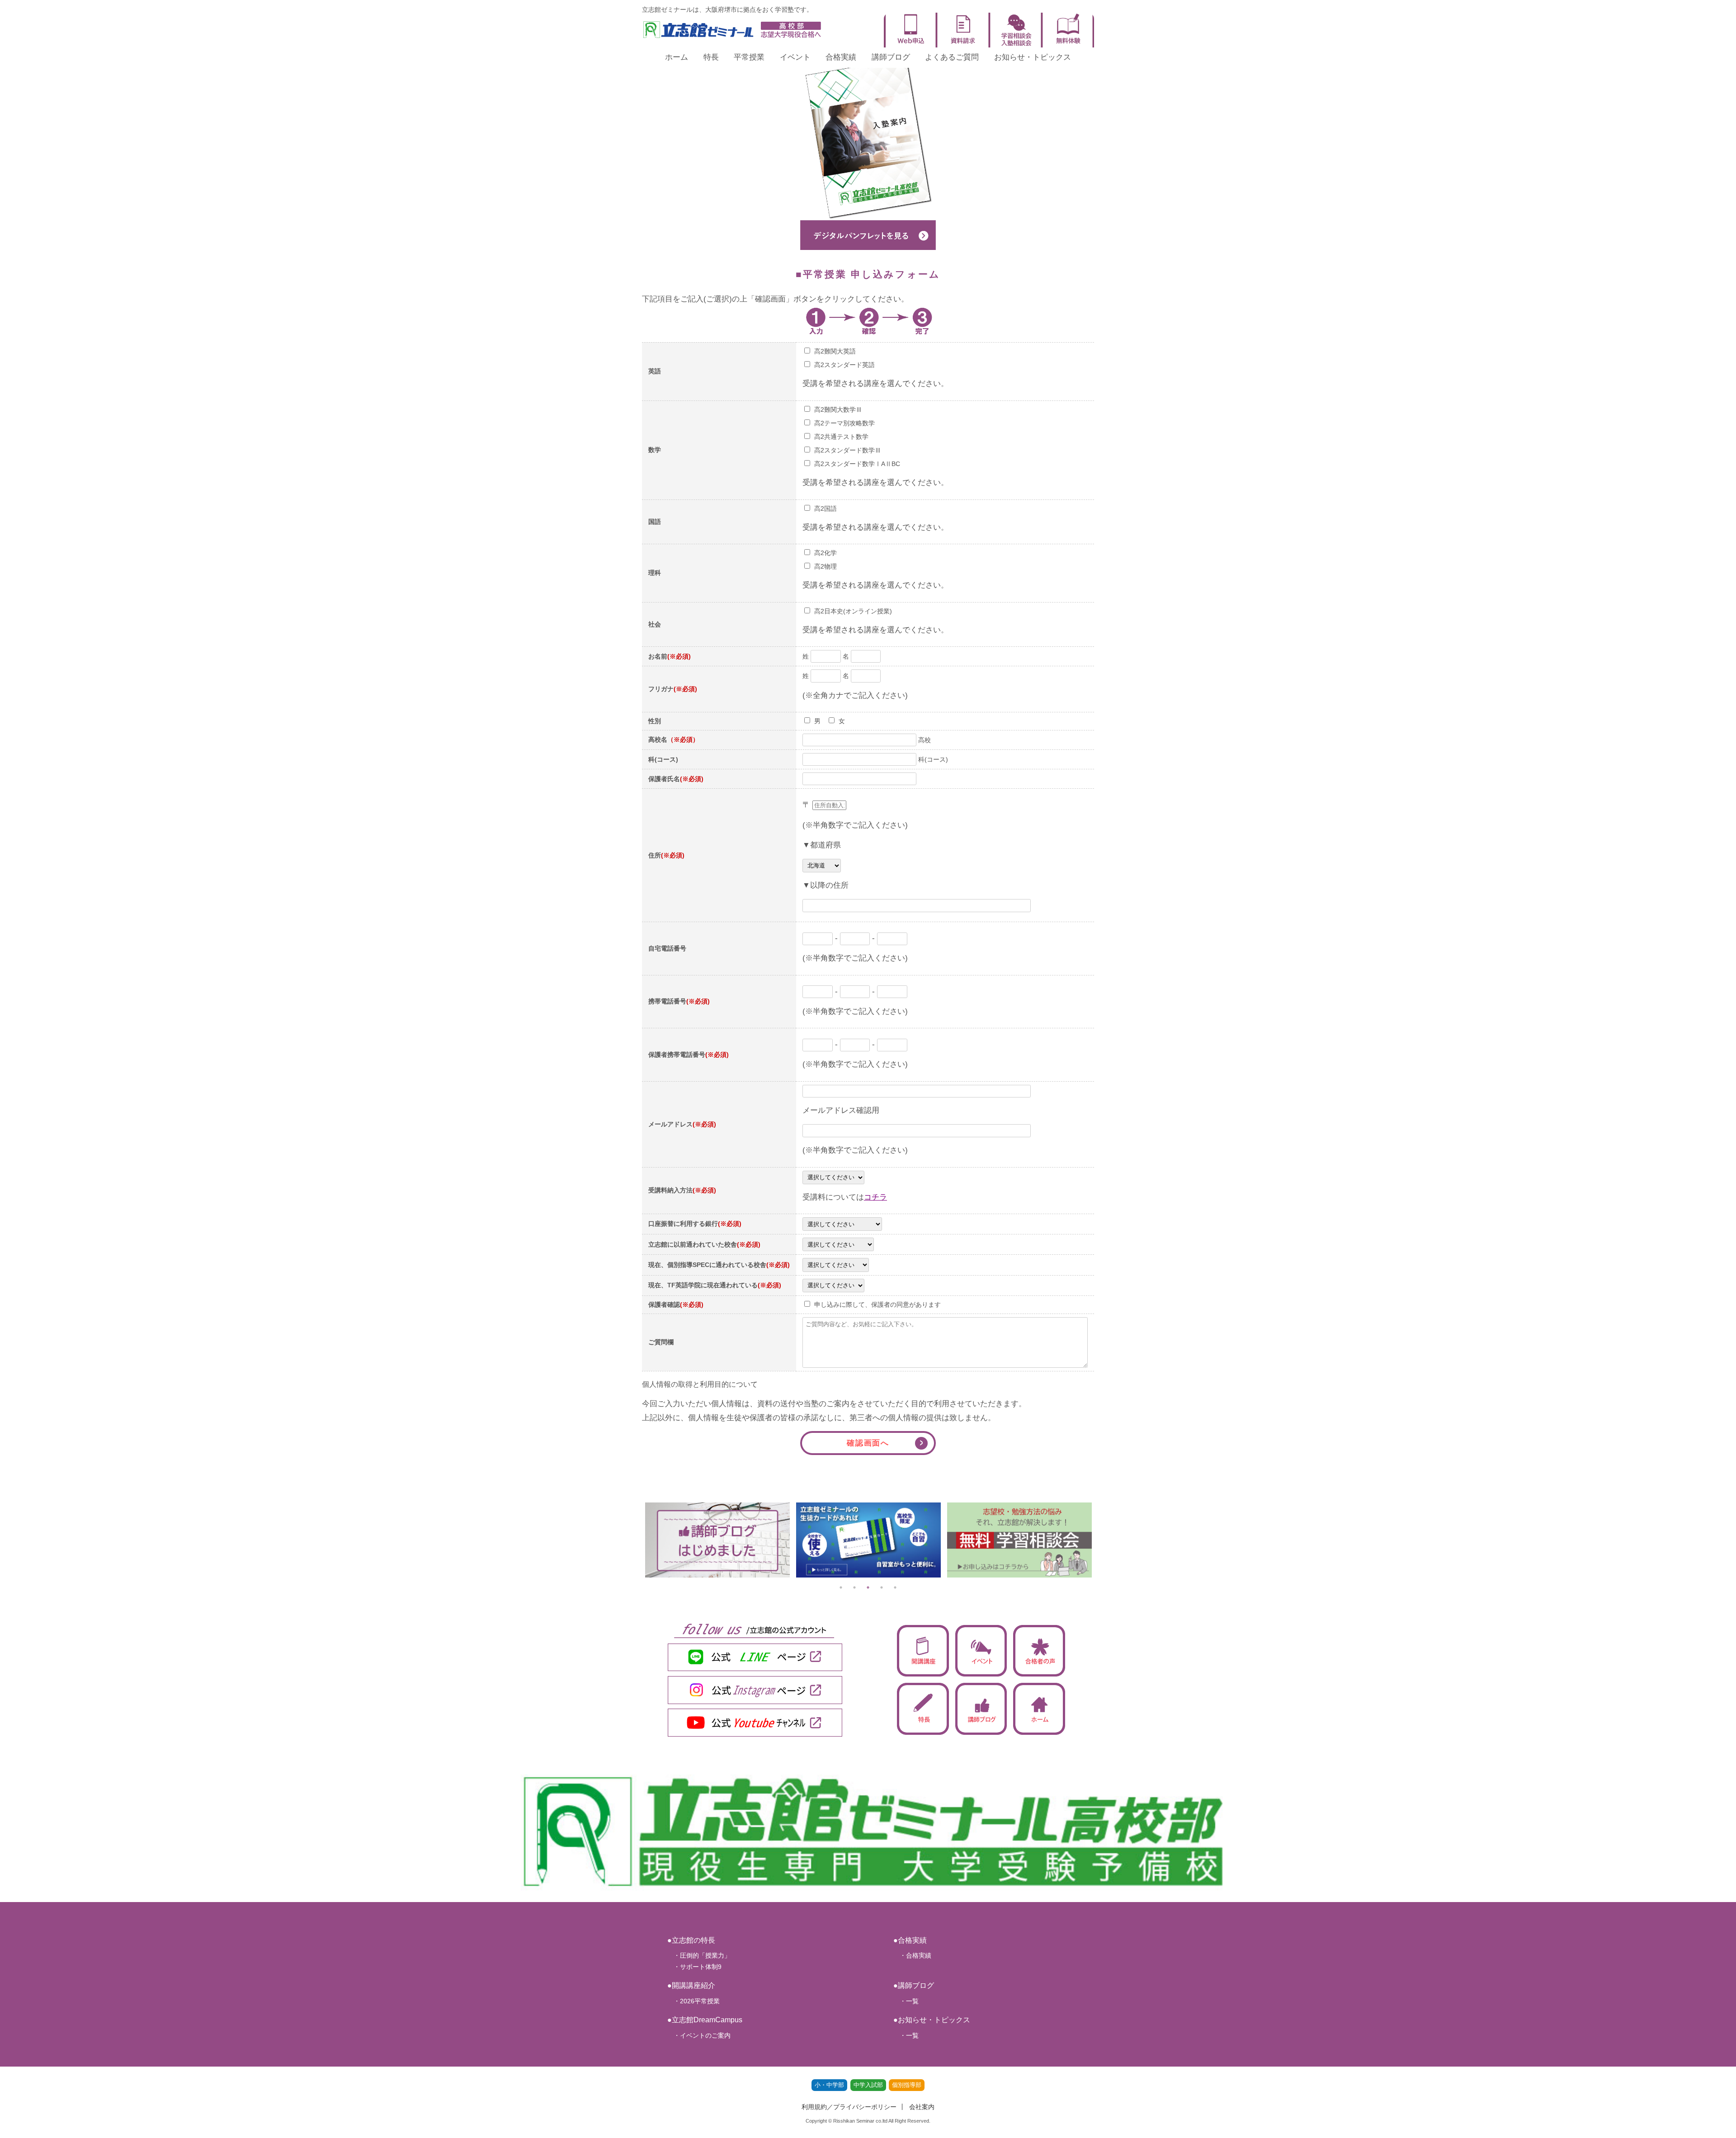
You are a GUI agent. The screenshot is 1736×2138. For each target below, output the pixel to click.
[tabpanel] (717, 1540)
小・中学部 (829, 2085)
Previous (635, 1540)
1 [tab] (841, 1587)
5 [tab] (895, 1587)
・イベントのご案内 (699, 2035)
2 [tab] (854, 1587)
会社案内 (922, 2107)
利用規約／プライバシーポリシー (849, 2107)
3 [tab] (868, 1587)
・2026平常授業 (693, 2001)
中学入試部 (868, 2085)
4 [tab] (882, 1587)
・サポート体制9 (694, 1967)
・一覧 (906, 2001)
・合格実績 (912, 1955)
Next (1101, 1540)
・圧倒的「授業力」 (699, 1955)
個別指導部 (907, 2085)
